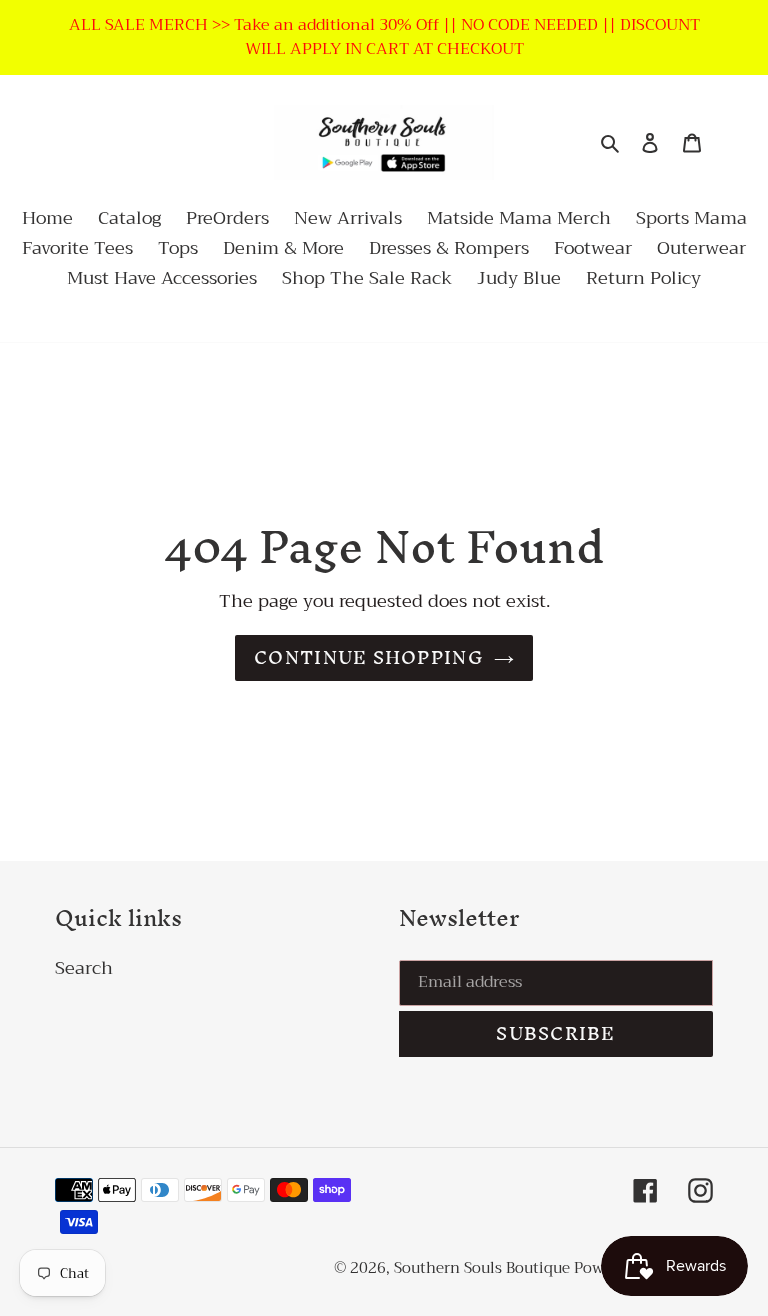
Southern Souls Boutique (484, 1268)
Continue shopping (369, 657)
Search (84, 968)
